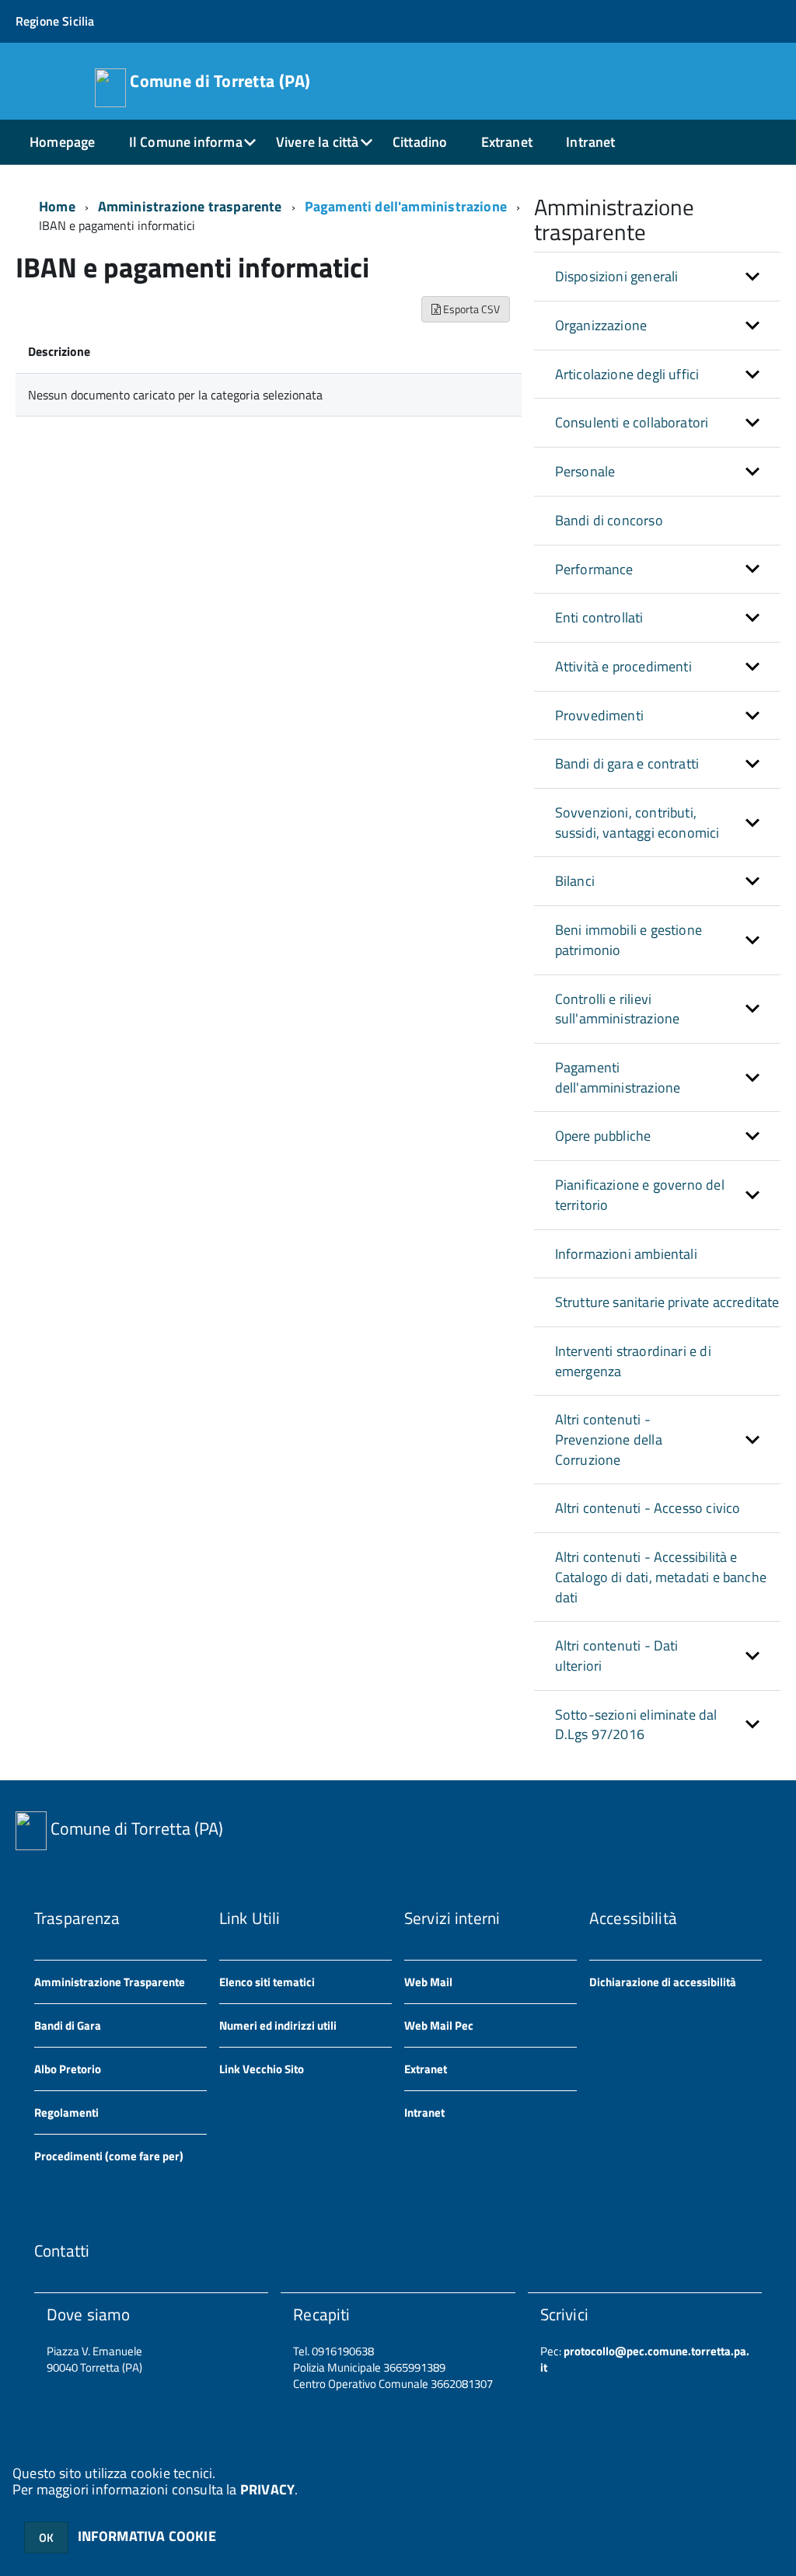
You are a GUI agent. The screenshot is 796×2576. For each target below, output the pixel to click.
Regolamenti (66, 2112)
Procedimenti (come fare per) (109, 2156)
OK (46, 2538)
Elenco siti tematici (267, 1982)
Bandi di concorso (609, 520)
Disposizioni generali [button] (617, 276)
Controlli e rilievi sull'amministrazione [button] (618, 1009)
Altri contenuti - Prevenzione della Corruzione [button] (609, 1439)
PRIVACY (267, 2489)
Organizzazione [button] (601, 325)
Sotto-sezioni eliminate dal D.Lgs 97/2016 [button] (636, 1725)
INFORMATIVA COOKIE (147, 2536)
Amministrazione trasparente (190, 206)
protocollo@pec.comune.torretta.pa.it (645, 2359)
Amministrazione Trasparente (110, 1982)
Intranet (590, 142)
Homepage (62, 142)
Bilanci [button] (575, 881)
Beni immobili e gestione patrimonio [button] (628, 940)
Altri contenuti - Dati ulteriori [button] (617, 1656)
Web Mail (428, 1982)
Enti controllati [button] (599, 617)
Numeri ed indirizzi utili (278, 2025)
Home (57, 206)
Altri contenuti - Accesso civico (648, 1508)
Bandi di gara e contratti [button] (627, 763)
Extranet (507, 142)
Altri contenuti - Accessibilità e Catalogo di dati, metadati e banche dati (661, 1577)
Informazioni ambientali (626, 1254)
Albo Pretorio (68, 2069)
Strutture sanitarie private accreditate (667, 1302)
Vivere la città (318, 142)
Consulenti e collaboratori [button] (632, 422)
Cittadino (420, 142)
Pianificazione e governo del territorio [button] (640, 1195)
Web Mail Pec (439, 2025)
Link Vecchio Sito (262, 2069)
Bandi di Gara (68, 2025)
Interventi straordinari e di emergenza (633, 1361)
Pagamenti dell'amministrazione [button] (618, 1077)
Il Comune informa (186, 142)
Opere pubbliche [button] (603, 1136)
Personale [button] (585, 471)
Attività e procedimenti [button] (623, 666)
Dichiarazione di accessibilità (663, 1982)
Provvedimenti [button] (599, 715)
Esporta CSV (470, 309)
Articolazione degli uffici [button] (627, 374)
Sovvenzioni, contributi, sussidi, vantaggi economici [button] (637, 823)
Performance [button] (594, 569)
